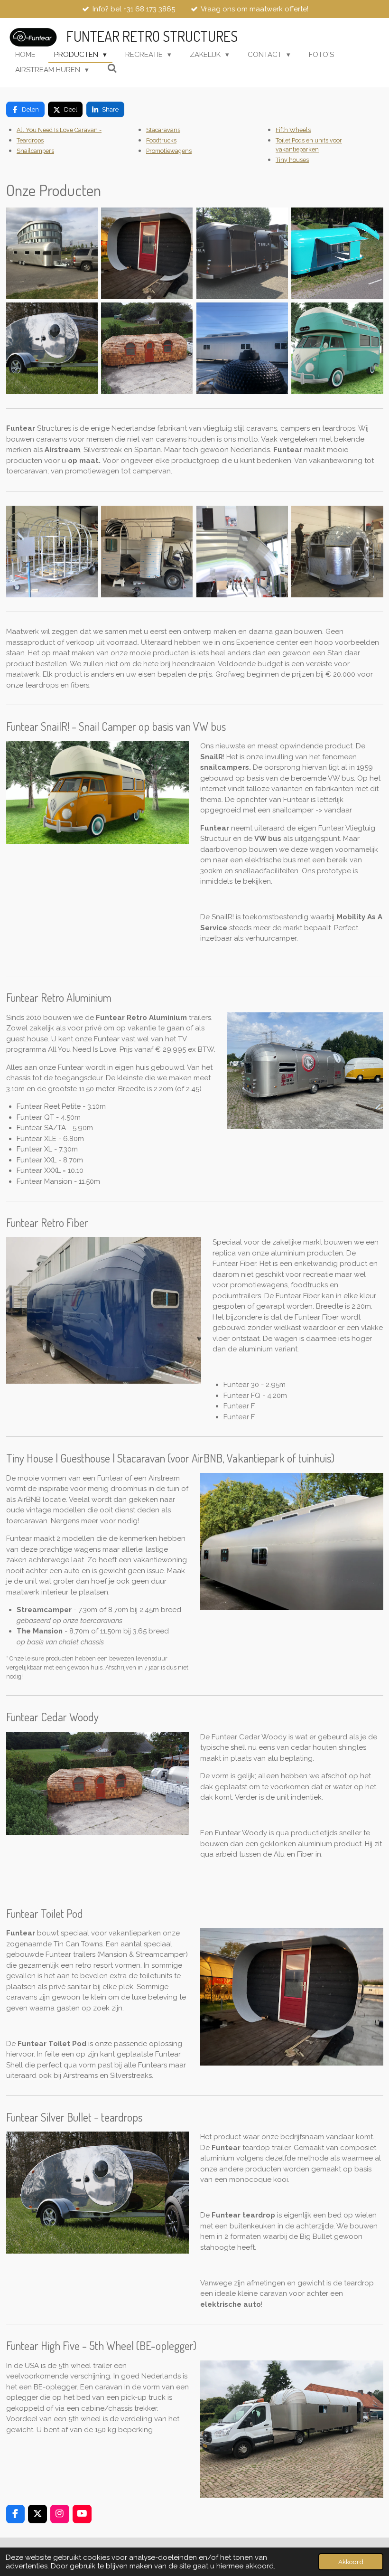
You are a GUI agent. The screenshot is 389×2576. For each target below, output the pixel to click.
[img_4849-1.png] (52, 253)
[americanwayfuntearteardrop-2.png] (52, 349)
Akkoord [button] (351, 2562)
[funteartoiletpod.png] (147, 253)
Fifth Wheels (293, 130)
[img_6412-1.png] (242, 253)
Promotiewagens (169, 151)
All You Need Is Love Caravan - (59, 130)
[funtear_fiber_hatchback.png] (338, 253)
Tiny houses (292, 160)
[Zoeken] (112, 69)
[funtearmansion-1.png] (242, 349)
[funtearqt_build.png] (338, 552)
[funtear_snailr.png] (338, 349)
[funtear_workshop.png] (52, 552)
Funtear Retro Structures (152, 36)
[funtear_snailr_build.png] (147, 552)
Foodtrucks (161, 140)
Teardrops (30, 140)
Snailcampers (35, 151)
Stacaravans (163, 130)
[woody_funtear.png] (147, 349)
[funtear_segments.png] (242, 552)
